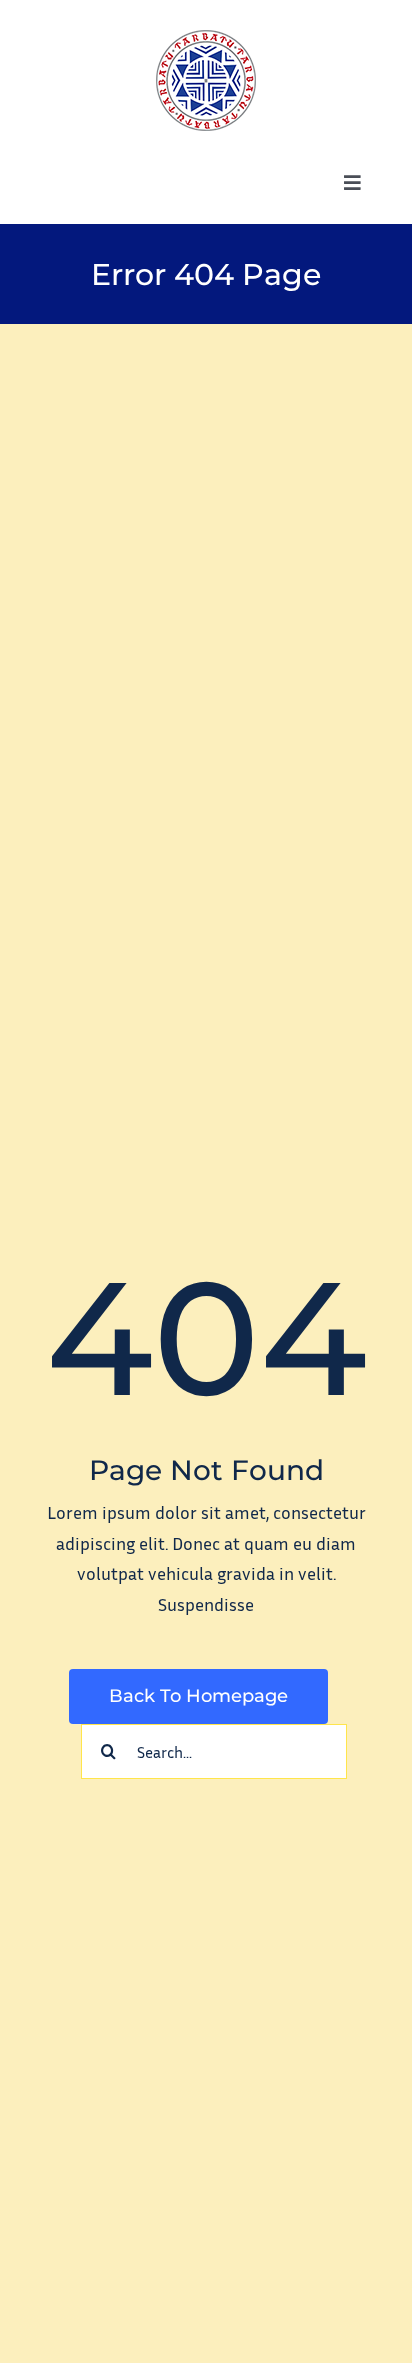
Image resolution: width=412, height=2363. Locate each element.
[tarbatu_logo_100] (206, 39)
